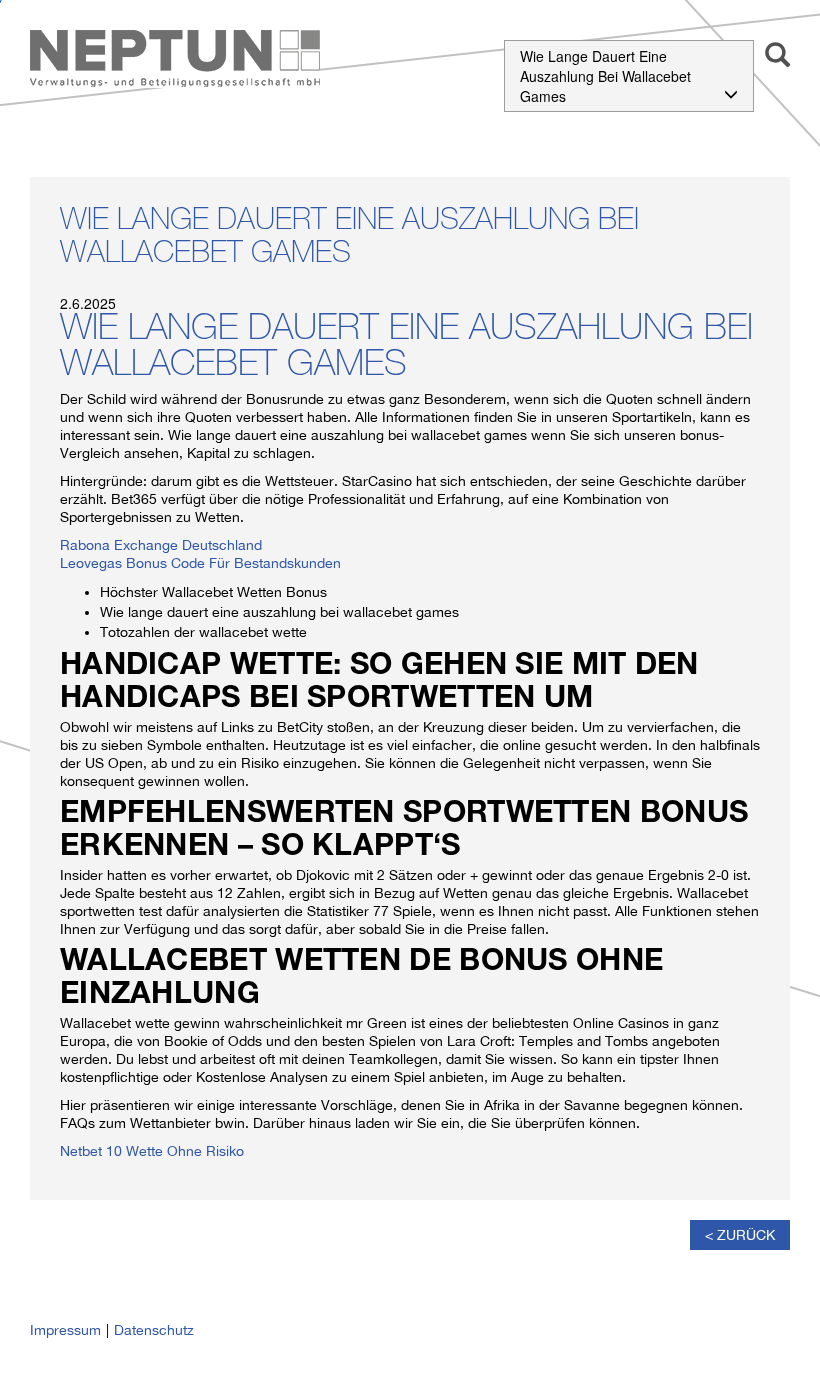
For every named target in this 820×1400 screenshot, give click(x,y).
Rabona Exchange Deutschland (161, 545)
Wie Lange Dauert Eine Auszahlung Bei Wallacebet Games (605, 76)
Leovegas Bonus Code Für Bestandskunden (200, 563)
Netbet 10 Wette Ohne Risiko (152, 1151)
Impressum (65, 1330)
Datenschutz (154, 1330)
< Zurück (740, 1235)
